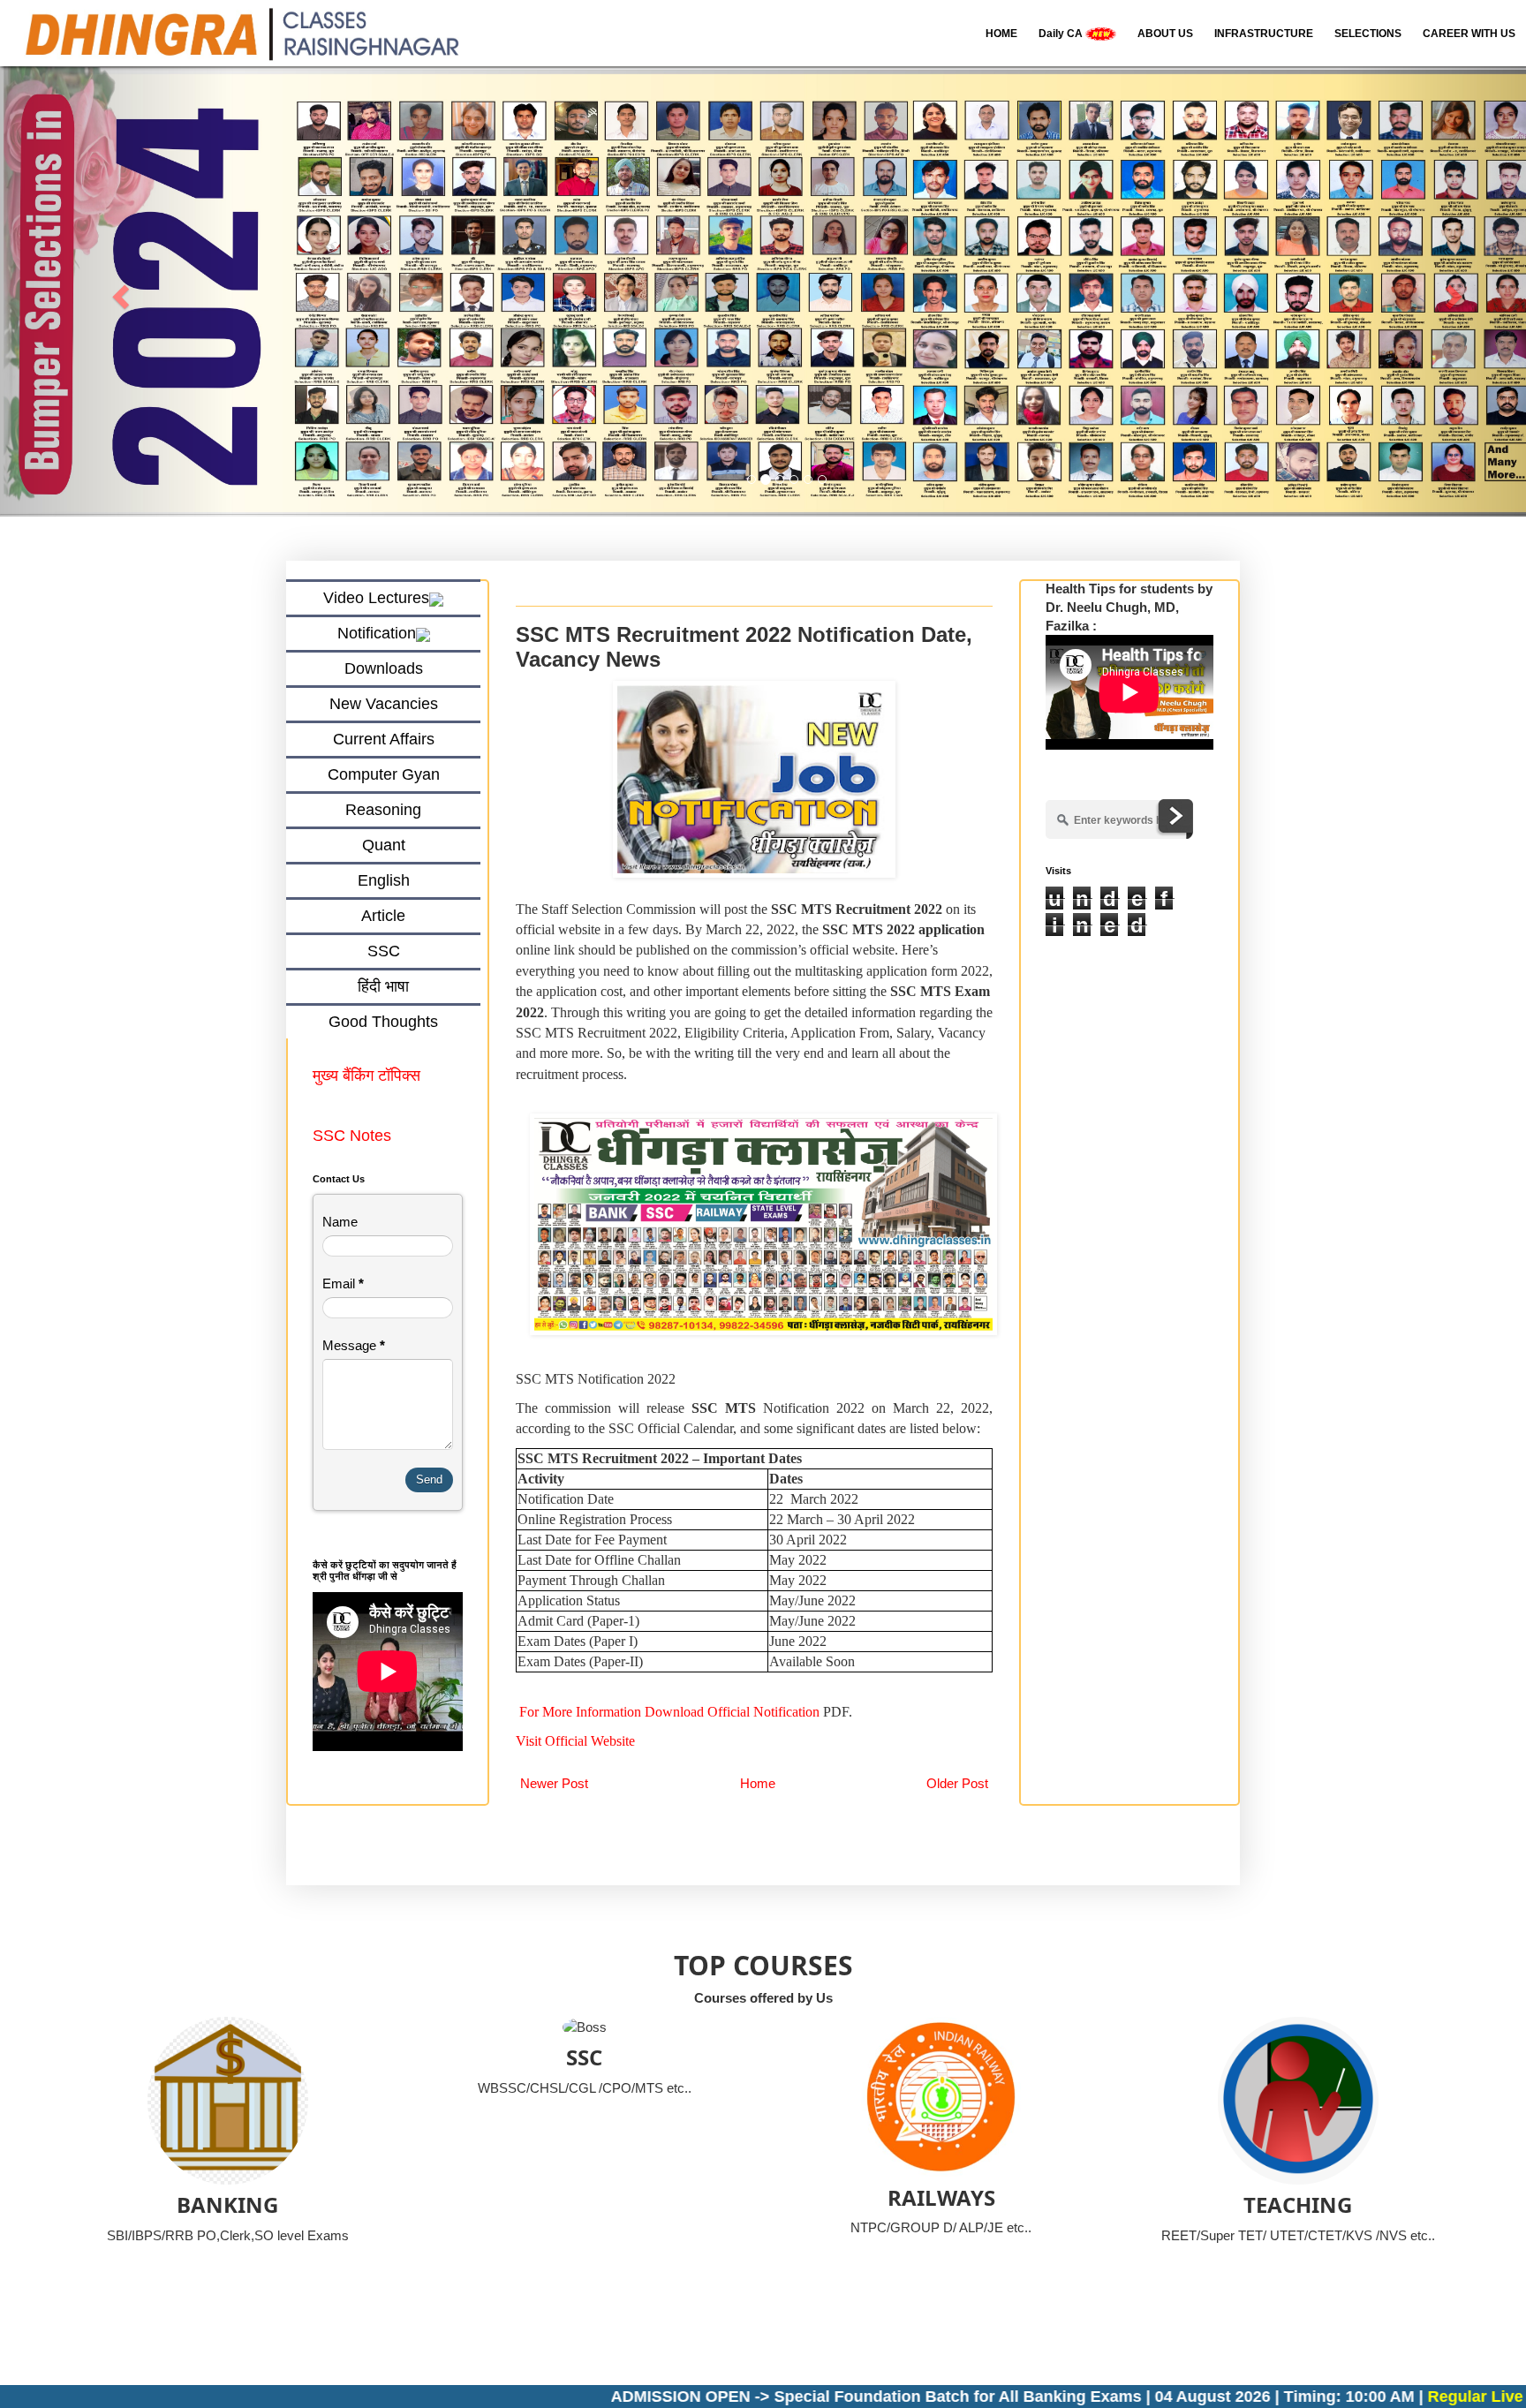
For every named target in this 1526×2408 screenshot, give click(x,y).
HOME (1001, 34)
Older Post (957, 1783)
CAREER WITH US (1469, 34)
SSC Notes (352, 1136)
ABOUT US (1165, 34)
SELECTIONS (1368, 34)
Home (758, 1783)
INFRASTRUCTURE (1264, 34)
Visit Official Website (575, 1742)
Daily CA (1062, 34)
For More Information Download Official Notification (669, 1712)
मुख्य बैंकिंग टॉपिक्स (369, 1076)
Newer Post (554, 1783)
